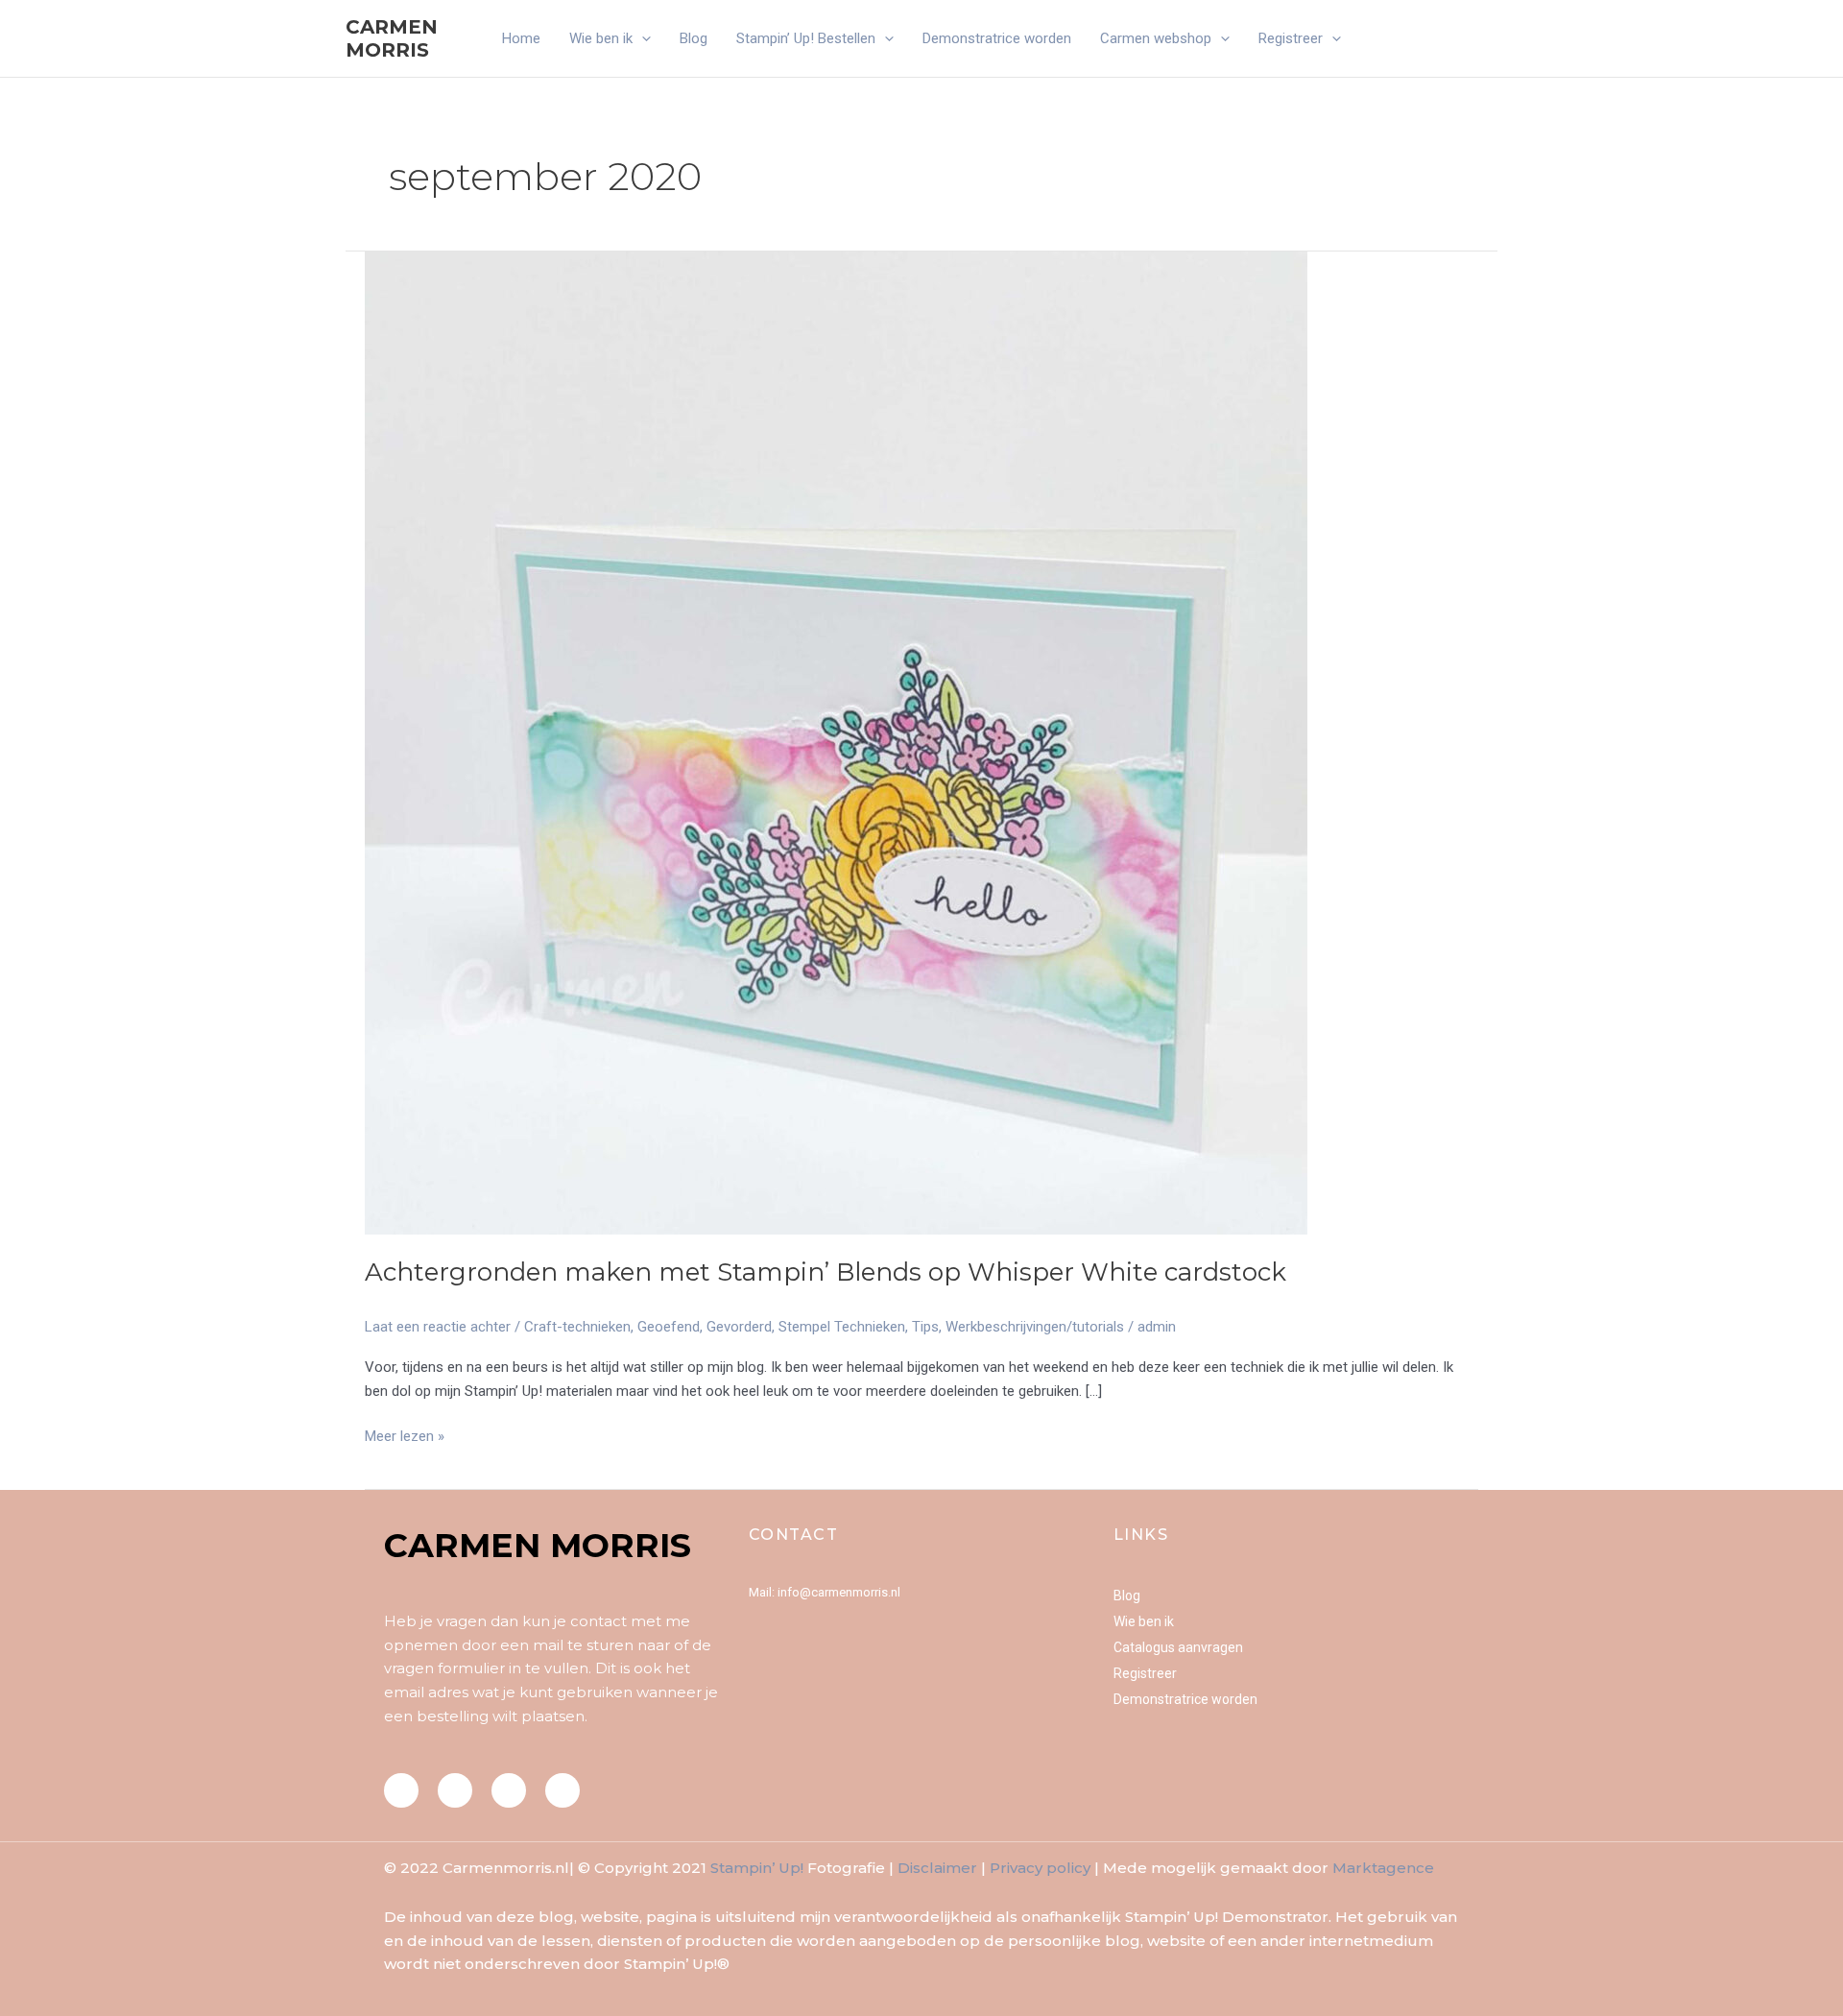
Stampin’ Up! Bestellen (806, 38)
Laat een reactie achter (438, 1327)
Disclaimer (937, 1868)
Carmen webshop (1156, 38)
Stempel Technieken (842, 1327)
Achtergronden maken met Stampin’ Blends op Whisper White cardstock (826, 1272)
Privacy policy (1040, 1868)
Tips (925, 1327)
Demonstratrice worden (997, 38)
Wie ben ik (601, 38)
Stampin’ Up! (757, 1868)
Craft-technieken (577, 1327)
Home (521, 38)
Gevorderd (739, 1327)
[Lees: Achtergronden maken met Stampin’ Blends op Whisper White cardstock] (836, 742)
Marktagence (1383, 1868)
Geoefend (669, 1327)
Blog (694, 38)
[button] (642, 38)
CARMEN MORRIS (392, 38)
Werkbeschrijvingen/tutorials (1035, 1327)
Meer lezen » (405, 1435)
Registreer (1291, 38)
